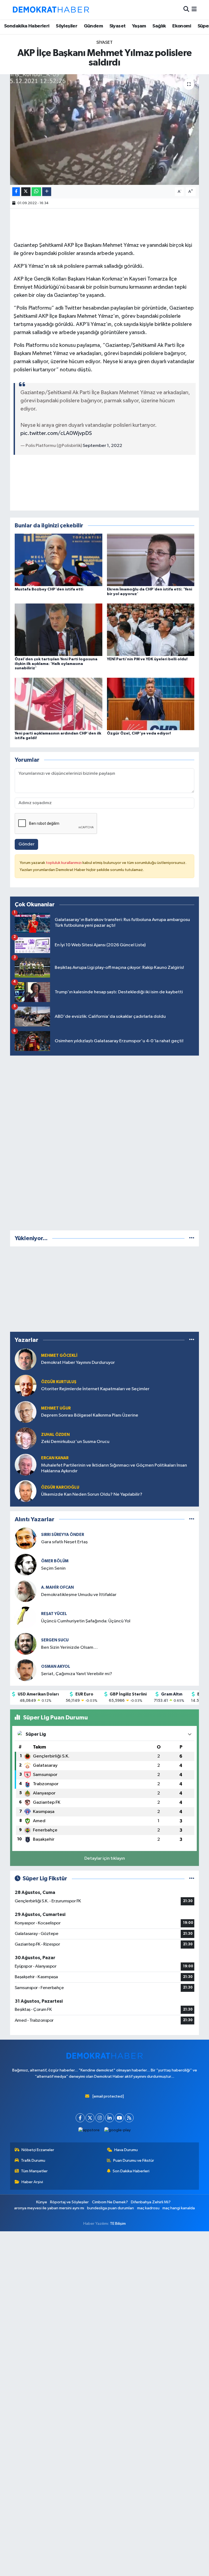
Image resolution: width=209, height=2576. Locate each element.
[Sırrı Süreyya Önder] (26, 1538)
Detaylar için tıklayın (105, 1858)
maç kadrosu (148, 2208)
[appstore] (89, 2130)
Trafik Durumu (33, 2160)
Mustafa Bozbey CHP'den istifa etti (49, 589)
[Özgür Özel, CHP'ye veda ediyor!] (151, 704)
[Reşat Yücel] (26, 1617)
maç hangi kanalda (179, 2208)
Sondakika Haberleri (27, 26)
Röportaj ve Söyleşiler (69, 2202)
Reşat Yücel (54, 1614)
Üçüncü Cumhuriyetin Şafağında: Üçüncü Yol (86, 1621)
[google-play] (118, 2130)
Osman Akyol (56, 1667)
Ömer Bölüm (55, 1561)
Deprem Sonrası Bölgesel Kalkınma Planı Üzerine (90, 1415)
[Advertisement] (104, 1142)
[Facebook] (80, 2118)
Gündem (93, 26)
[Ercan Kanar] (26, 1465)
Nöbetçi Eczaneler (38, 2150)
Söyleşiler (67, 26)
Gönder (27, 844)
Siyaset (118, 26)
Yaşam (139, 26)
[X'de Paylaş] (26, 192)
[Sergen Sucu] (26, 1644)
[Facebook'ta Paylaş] (16, 192)
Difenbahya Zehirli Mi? (151, 2202)
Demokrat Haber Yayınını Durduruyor (78, 1363)
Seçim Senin (53, 1568)
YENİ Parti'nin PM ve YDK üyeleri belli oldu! (147, 659)
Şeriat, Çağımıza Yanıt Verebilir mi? (77, 1674)
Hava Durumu (126, 2150)
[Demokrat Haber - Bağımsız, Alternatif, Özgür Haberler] (51, 10)
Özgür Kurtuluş (59, 1382)
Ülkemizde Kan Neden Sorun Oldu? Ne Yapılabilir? (92, 1494)
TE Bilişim (118, 2224)
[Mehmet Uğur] (26, 1412)
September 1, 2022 (102, 446)
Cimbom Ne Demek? (110, 2202)
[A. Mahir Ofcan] (26, 1591)
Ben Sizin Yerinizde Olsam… (69, 1648)
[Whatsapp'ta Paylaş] (36, 192)
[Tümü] (192, 1238)
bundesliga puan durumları (110, 2208)
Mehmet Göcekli (59, 1356)
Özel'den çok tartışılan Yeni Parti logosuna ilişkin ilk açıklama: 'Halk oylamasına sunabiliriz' (56, 664)
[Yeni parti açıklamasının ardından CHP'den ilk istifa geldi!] (59, 704)
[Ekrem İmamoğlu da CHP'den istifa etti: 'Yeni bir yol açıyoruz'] (151, 560)
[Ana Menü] (194, 10)
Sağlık (159, 26)
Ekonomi (182, 26)
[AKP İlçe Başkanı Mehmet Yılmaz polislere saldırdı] (105, 130)
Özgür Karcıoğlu (60, 1487)
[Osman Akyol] (26, 1670)
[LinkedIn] (110, 2118)
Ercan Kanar (55, 1458)
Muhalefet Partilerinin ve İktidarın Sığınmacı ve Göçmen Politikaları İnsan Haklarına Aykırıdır (114, 1468)
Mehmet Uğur (56, 1408)
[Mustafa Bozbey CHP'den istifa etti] (59, 560)
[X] (90, 2118)
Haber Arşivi (32, 2182)
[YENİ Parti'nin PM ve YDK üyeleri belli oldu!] (151, 629)
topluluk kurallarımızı (64, 863)
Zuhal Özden (55, 1435)
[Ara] (186, 10)
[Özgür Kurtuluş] (26, 1385)
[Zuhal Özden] (26, 1438)
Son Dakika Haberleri (131, 2171)
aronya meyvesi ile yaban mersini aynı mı (49, 2208)
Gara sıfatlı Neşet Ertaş (64, 1542)
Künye (42, 2202)
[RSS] (129, 2118)
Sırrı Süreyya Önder (63, 1535)
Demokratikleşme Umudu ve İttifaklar (79, 1595)
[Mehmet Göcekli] (26, 1359)
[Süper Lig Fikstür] (192, 1879)
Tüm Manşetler (34, 2171)
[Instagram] (100, 2118)
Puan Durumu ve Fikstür (134, 2160)
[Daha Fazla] (47, 192)
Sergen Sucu (55, 1640)
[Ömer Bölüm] (26, 1565)
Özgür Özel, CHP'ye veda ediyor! (139, 733)
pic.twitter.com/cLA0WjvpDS (56, 433)
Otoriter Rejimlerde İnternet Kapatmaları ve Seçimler (95, 1389)
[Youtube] (119, 2118)
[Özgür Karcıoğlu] (26, 1491)
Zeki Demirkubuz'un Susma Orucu (75, 1442)
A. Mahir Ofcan (57, 1587)
